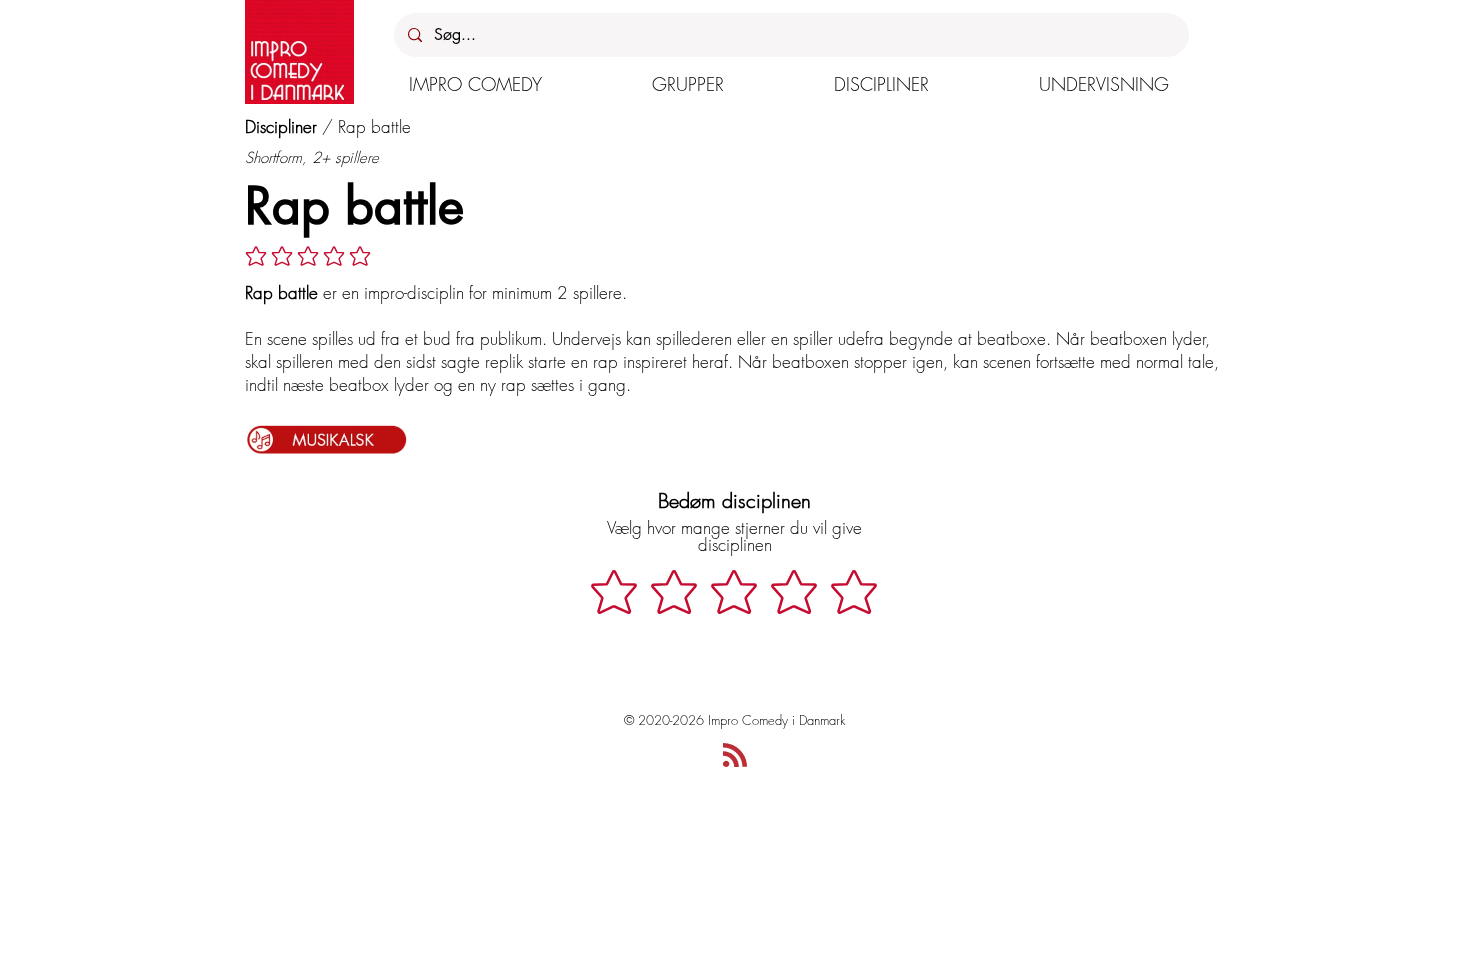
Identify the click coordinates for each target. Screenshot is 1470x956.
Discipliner (281, 126)
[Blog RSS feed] (735, 756)
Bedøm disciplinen (734, 500)
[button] (475, 84)
